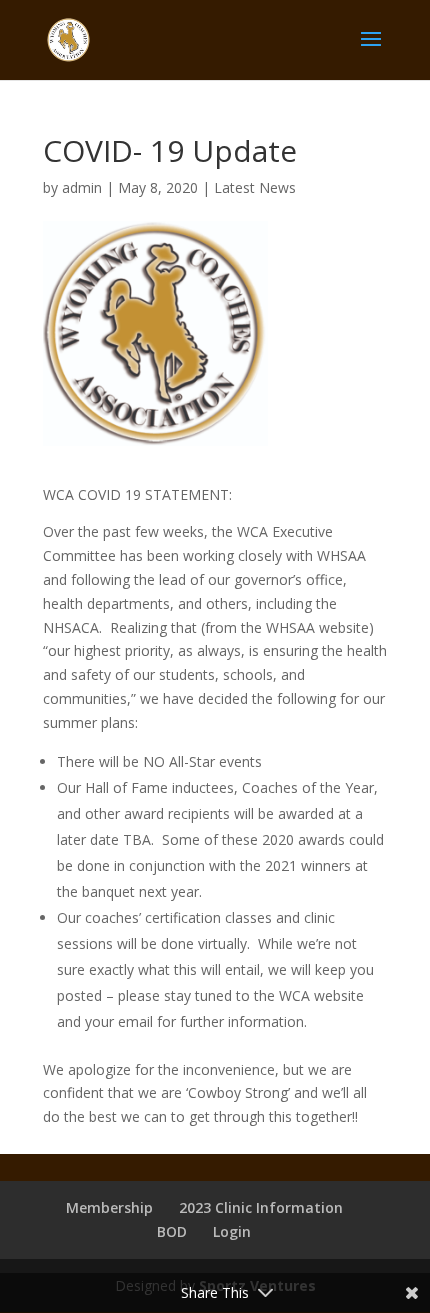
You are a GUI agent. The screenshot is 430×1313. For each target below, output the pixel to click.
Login (232, 1231)
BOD (172, 1231)
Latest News (255, 187)
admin (82, 187)
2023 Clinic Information (261, 1207)
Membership (109, 1207)
